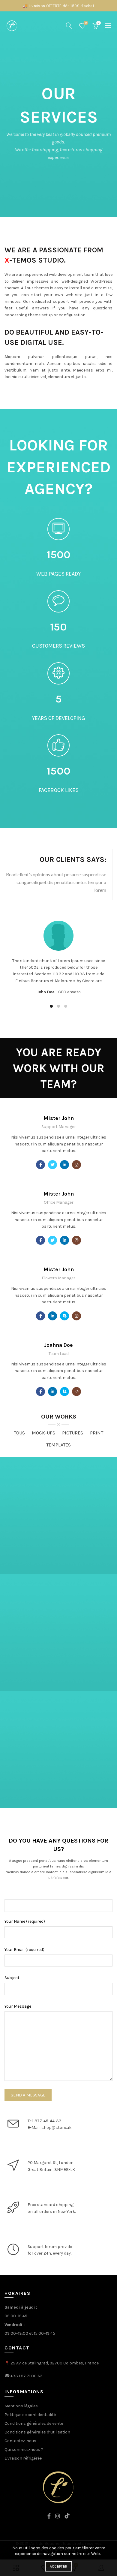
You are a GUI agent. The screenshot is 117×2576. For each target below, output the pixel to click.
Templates (58, 1445)
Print (97, 1433)
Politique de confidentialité (30, 2415)
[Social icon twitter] (52, 1165)
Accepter (58, 2566)
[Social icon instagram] (76, 1165)
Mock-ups (43, 1433)
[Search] (69, 26)
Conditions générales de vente (34, 2423)
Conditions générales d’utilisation (37, 2432)
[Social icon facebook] (40, 1165)
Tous (19, 1433)
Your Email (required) (24, 1950)
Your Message (18, 2006)
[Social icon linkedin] (64, 1165)
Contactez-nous (20, 2441)
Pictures (73, 1433)
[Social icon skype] (64, 1316)
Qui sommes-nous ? (24, 2450)
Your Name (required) (25, 1921)
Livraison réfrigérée (23, 2458)
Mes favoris (86, 23)
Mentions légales (21, 2406)
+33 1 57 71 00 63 (27, 2376)
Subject (12, 1978)
